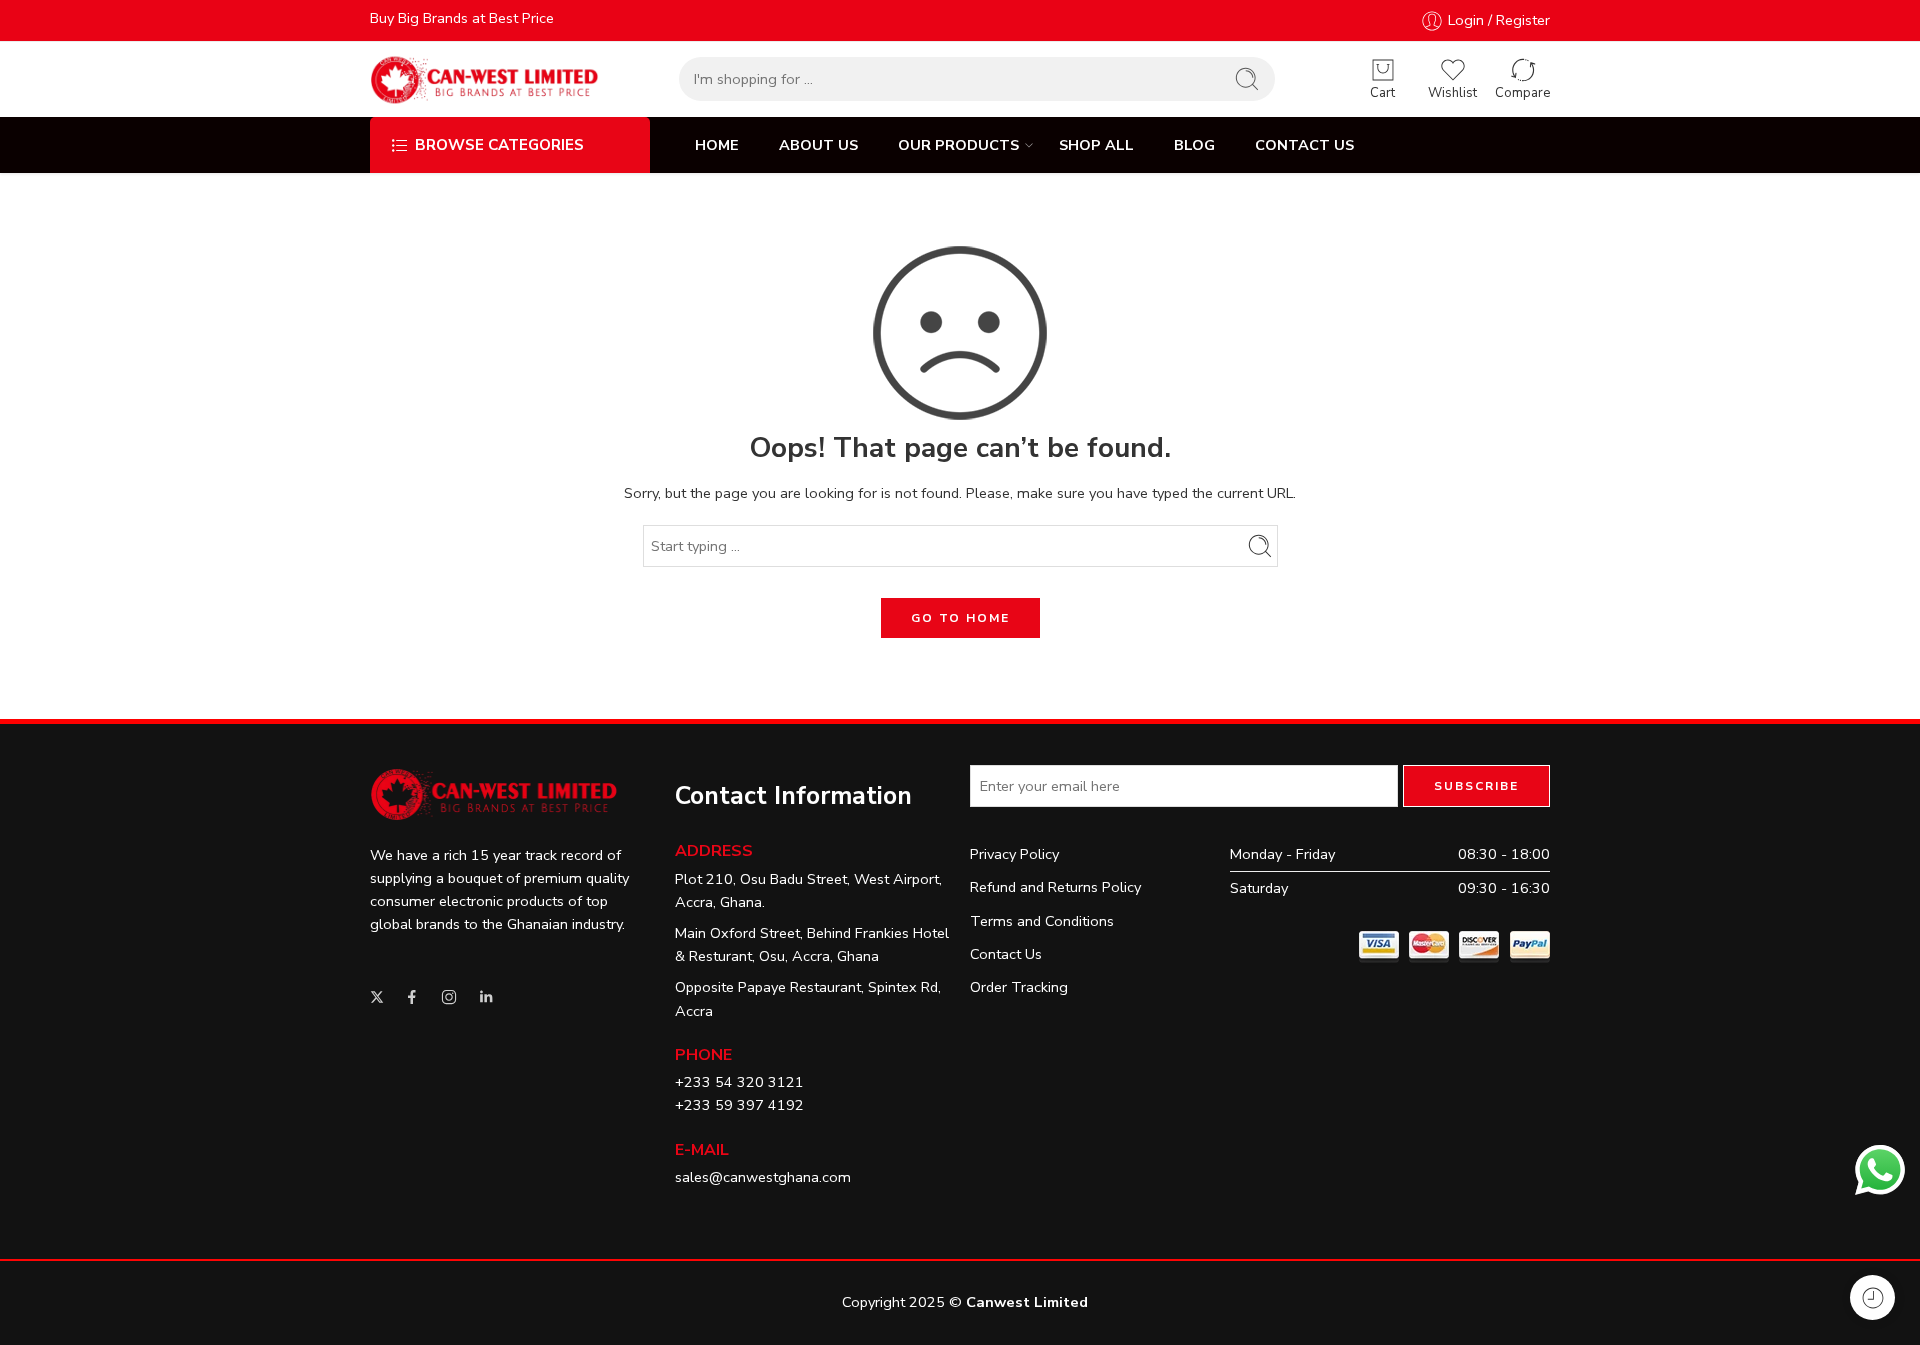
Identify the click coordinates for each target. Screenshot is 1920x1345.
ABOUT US (818, 145)
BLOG (1194, 145)
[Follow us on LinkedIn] (486, 997)
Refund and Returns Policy (1055, 887)
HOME (717, 145)
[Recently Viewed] (1872, 1297)
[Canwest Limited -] (484, 79)
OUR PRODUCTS (958, 145)
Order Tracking (1019, 987)
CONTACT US (1304, 145)
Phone (703, 1055)
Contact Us (1006, 954)
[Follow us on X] (377, 997)
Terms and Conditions (1042, 921)
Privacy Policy (1014, 854)
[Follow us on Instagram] (449, 997)
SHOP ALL (1096, 145)
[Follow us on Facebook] (412, 997)
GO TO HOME (960, 618)
